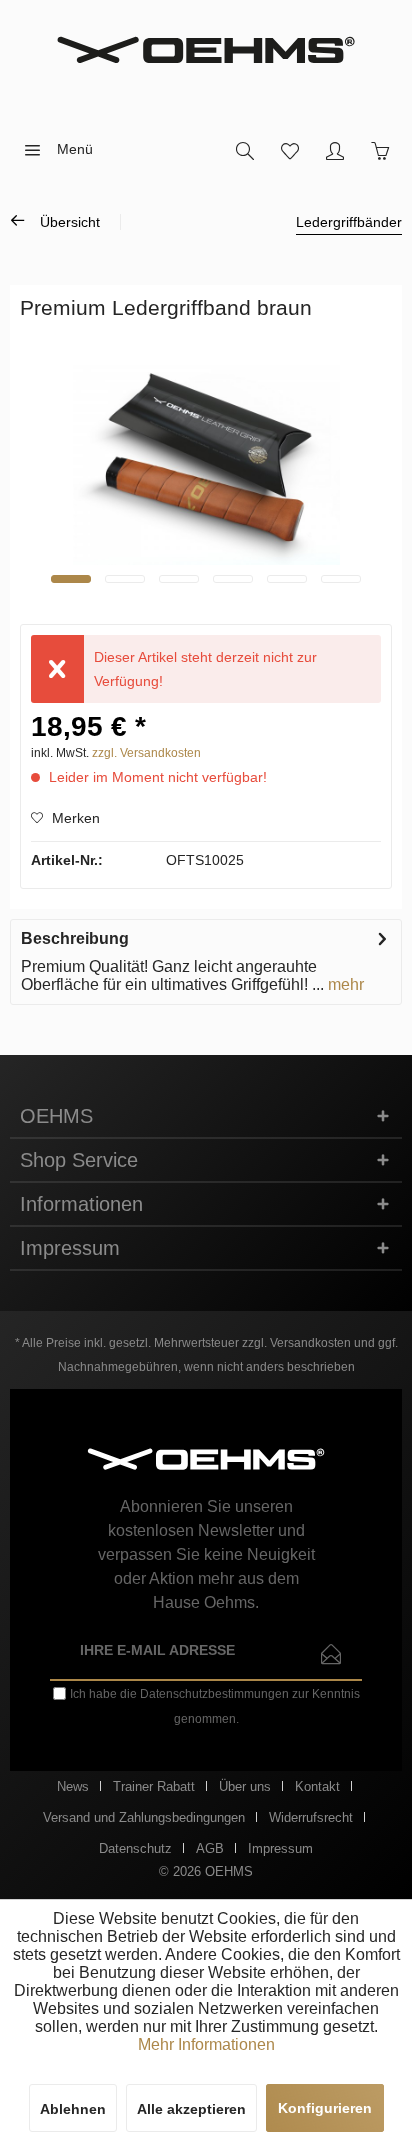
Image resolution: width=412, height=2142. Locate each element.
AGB (210, 1848)
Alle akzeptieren (191, 2109)
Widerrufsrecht (311, 1817)
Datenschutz (135, 1848)
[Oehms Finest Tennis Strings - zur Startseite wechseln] (206, 50)
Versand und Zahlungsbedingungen (144, 1817)
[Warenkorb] (379, 150)
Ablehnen (73, 2109)
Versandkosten (310, 1343)
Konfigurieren (325, 2108)
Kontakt (317, 1786)
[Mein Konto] (334, 150)
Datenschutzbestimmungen (214, 1694)
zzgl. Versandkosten (146, 753)
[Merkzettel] (289, 150)
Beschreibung (75, 938)
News (73, 1786)
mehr (344, 984)
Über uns (245, 1786)
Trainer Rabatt (154, 1786)
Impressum (280, 1848)
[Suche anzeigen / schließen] (244, 150)
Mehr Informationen (206, 2044)
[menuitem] (52, 150)
